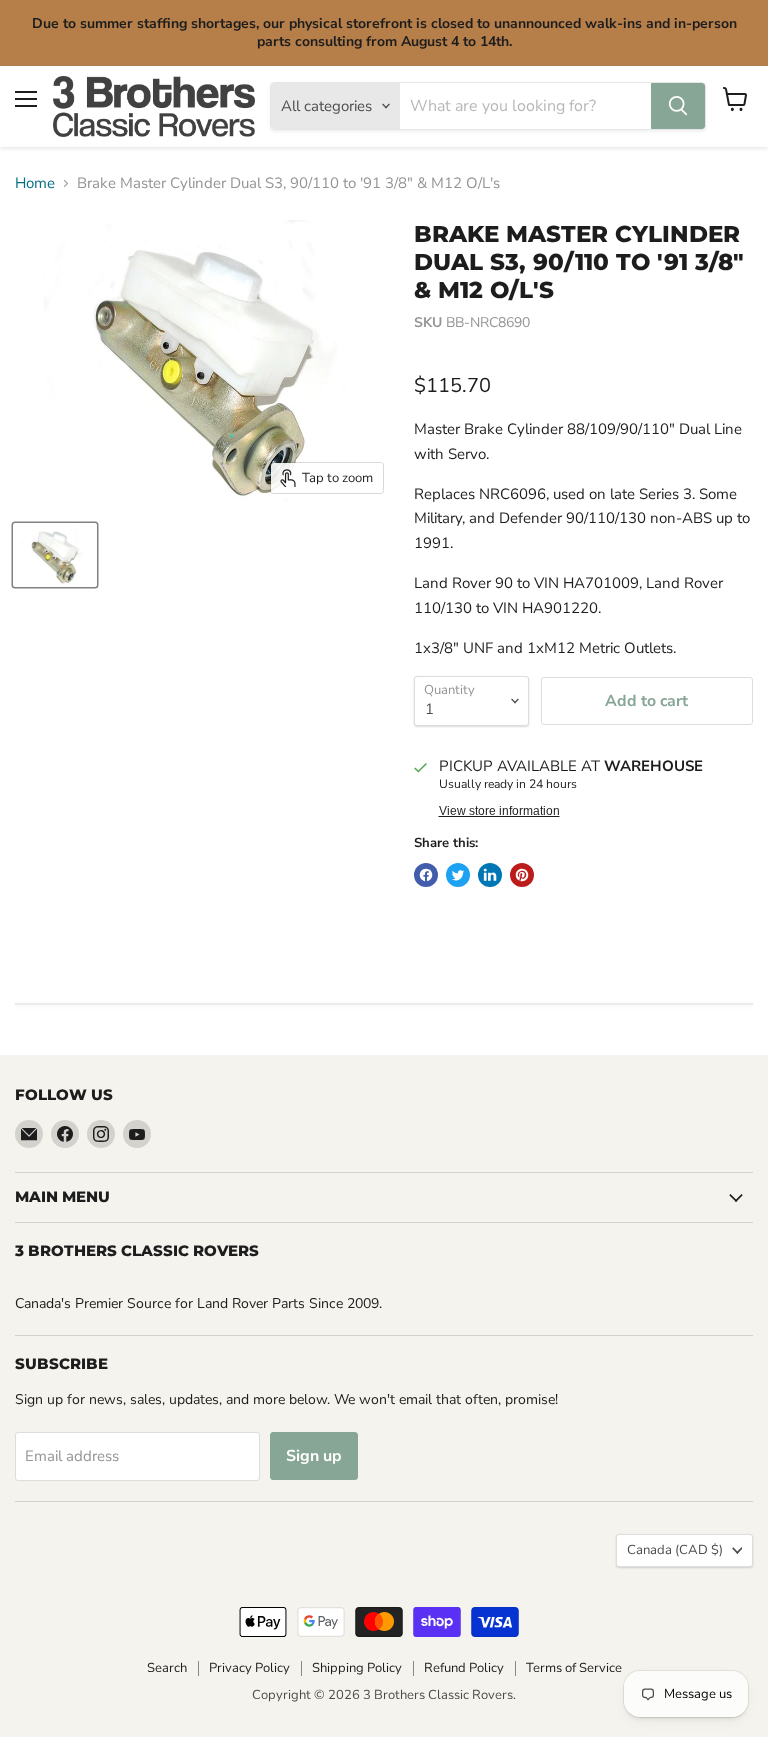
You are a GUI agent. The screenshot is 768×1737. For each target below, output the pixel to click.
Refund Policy (464, 1668)
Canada (675, 1550)
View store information (499, 811)
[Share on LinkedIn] (490, 875)
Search (167, 1668)
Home (35, 183)
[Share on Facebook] (426, 875)
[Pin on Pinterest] (522, 875)
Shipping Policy (357, 1668)
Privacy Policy (249, 1668)
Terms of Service (574, 1668)
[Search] (678, 106)
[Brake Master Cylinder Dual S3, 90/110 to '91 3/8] (55, 555)
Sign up (314, 1456)
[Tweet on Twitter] (458, 875)
